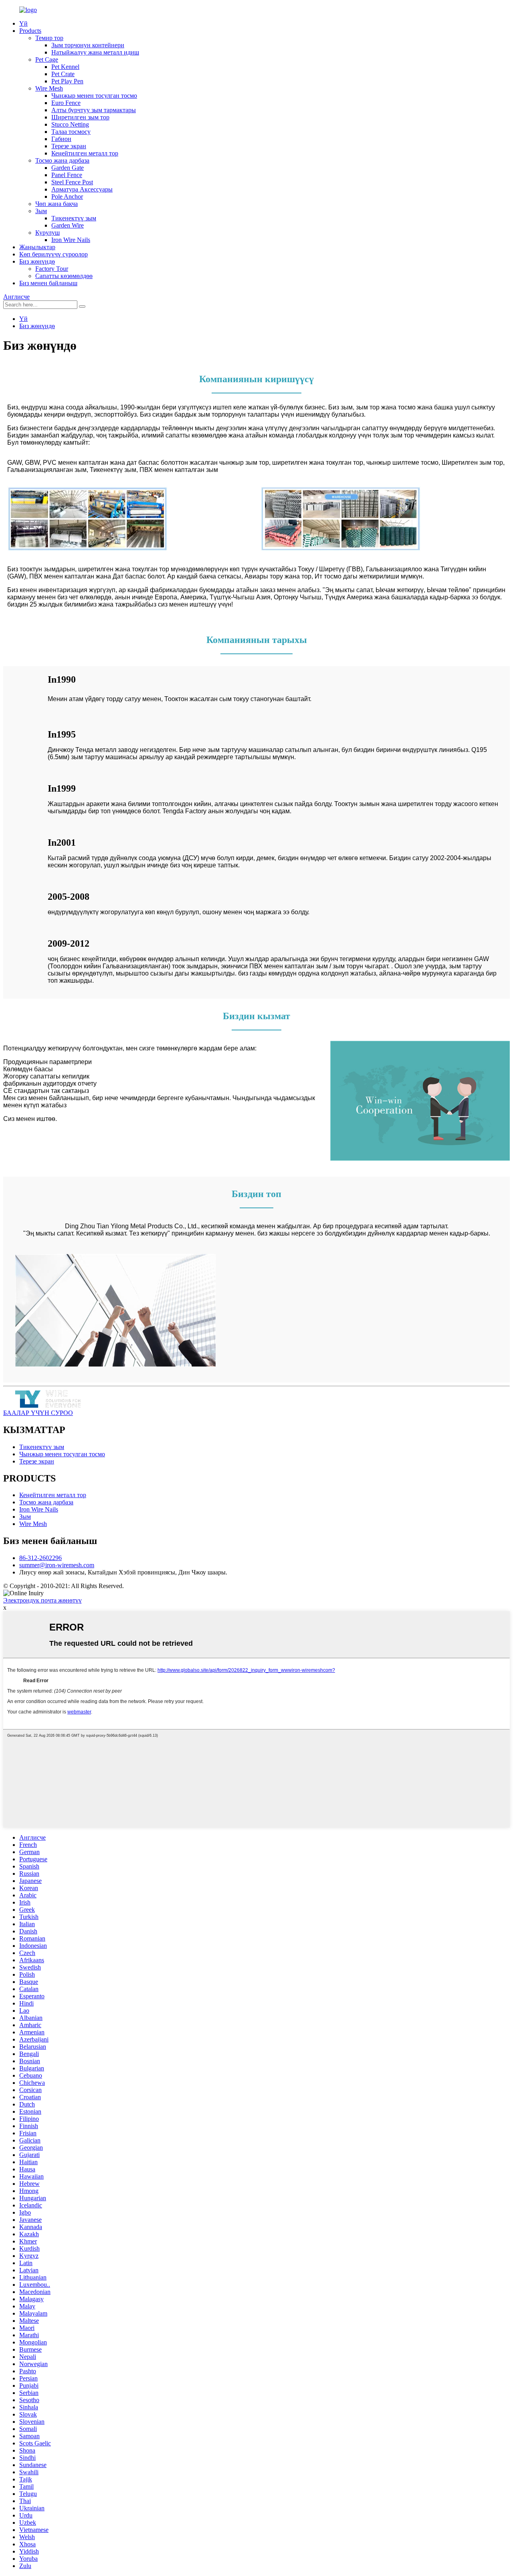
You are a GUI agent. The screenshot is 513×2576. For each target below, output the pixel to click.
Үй (23, 23)
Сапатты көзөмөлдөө (64, 276)
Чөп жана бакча (57, 204)
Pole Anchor (67, 197)
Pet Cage (47, 59)
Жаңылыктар (37, 247)
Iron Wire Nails (71, 240)
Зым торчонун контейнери (88, 45)
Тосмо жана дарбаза (62, 160)
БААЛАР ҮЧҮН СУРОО (38, 1413)
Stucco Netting (70, 124)
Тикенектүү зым (74, 218)
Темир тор (49, 38)
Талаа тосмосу (71, 132)
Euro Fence (66, 103)
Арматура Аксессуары (82, 189)
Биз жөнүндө (37, 261)
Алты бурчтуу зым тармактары (94, 110)
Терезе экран (69, 146)
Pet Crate (63, 74)
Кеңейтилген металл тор (85, 153)
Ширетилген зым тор (80, 117)
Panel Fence (67, 175)
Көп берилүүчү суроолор (54, 254)
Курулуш (47, 233)
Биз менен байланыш (48, 283)
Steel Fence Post (72, 182)
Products (30, 31)
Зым (41, 211)
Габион (61, 139)
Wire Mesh (49, 88)
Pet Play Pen (67, 81)
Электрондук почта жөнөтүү (42, 1600)
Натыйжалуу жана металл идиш (95, 52)
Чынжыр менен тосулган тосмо (94, 96)
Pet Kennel (65, 67)
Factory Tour (52, 269)
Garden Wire (68, 225)
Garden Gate (68, 168)
